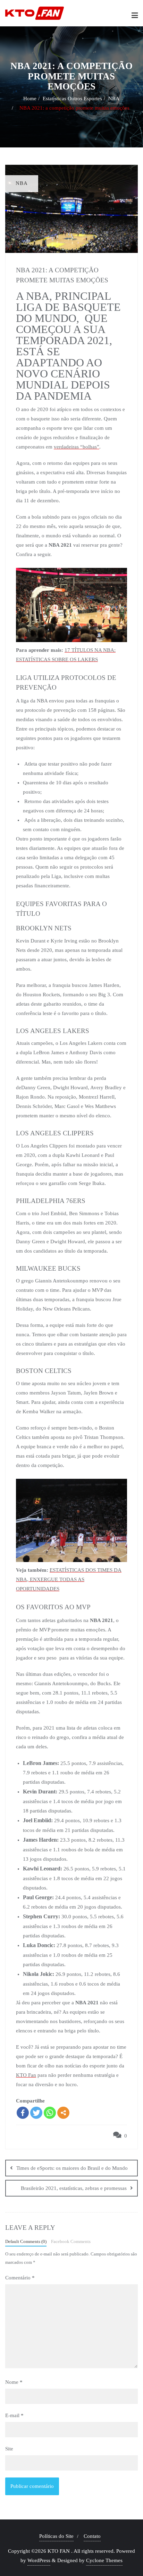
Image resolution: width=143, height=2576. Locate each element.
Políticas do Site (56, 2536)
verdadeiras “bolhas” (77, 447)
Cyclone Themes (104, 2560)
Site (9, 2449)
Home (30, 99)
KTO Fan (26, 2075)
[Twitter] (36, 2113)
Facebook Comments (71, 2242)
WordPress (39, 2560)
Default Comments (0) (26, 2242)
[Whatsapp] (50, 2113)
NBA (114, 99)
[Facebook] (23, 2113)
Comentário (20, 2278)
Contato (92, 2536)
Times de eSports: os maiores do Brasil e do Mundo (72, 2168)
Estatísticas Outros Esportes (72, 99)
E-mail (14, 2415)
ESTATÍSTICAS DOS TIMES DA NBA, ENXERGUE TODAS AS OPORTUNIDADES (69, 1579)
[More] (63, 2113)
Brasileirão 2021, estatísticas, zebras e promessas (74, 2188)
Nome (14, 2382)
